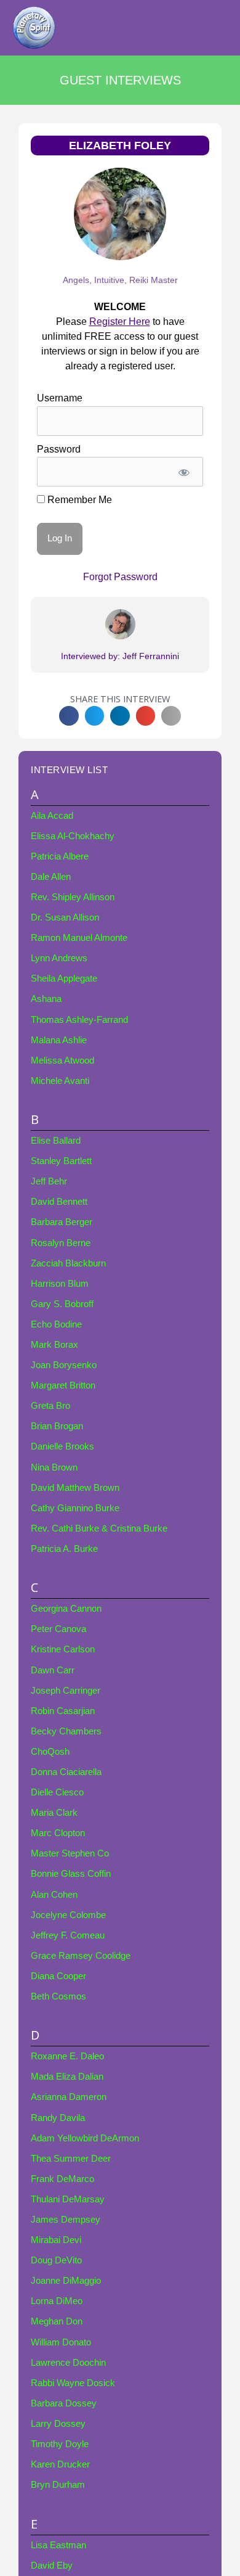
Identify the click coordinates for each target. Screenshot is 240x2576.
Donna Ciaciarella (66, 1772)
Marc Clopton (58, 1833)
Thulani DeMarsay (68, 2199)
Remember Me (78, 500)
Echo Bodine (56, 1324)
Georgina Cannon (66, 1609)
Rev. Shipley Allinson (73, 897)
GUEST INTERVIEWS (120, 80)
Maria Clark (54, 1813)
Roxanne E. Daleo (67, 2056)
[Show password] (184, 472)
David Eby (52, 2566)
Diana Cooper (58, 1976)
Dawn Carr (53, 1670)
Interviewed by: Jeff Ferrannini (120, 656)
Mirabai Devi (56, 2240)
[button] (69, 716)
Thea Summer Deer (71, 2159)
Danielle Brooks (62, 1446)
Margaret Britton (63, 1385)
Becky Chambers (66, 1731)
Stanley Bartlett (61, 1161)
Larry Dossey (58, 2424)
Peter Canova (58, 1629)
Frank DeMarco (62, 2179)
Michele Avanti (60, 1081)
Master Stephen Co (70, 1853)
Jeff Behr (49, 1181)
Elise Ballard (56, 1141)
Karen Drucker (60, 2464)
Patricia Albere (60, 856)
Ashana (46, 999)
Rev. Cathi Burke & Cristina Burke (99, 1528)
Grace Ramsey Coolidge (81, 1956)
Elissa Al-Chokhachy (73, 836)
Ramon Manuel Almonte (79, 938)
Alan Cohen (54, 1895)
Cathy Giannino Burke (75, 1508)
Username (60, 398)
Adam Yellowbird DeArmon (85, 2138)
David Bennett (59, 1202)
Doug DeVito (56, 2260)
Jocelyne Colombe (68, 1915)
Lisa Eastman (58, 2545)
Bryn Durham (58, 2485)
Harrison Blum (60, 1284)
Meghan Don (57, 2321)
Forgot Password (120, 577)
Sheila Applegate (64, 978)
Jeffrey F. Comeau (68, 1935)
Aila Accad (52, 816)
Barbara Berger (62, 1222)
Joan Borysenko (64, 1365)
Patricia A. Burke (64, 1549)
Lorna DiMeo (57, 2301)
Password (59, 449)
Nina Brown (54, 1467)
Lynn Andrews (59, 958)
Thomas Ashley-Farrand (79, 1020)
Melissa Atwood (62, 1060)
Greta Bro (50, 1406)
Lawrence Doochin (68, 2363)
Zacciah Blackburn (68, 1263)
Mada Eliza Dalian (67, 2077)
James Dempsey (66, 2220)
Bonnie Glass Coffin (71, 1874)
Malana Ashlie (59, 1040)
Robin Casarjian (63, 1711)
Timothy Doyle (60, 2444)
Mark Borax (54, 1345)
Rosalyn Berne (61, 1243)
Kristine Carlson (63, 1649)
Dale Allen (51, 877)
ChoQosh (50, 1752)
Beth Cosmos (58, 1996)
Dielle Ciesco (57, 1792)
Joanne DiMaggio (66, 2281)
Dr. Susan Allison (65, 917)
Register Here (120, 322)
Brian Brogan (57, 1426)
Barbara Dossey (64, 2403)
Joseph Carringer (66, 1691)
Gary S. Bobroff (62, 1304)
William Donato (61, 2342)
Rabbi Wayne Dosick (73, 2383)
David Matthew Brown (75, 1488)
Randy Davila (58, 2118)
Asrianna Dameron (69, 2097)
